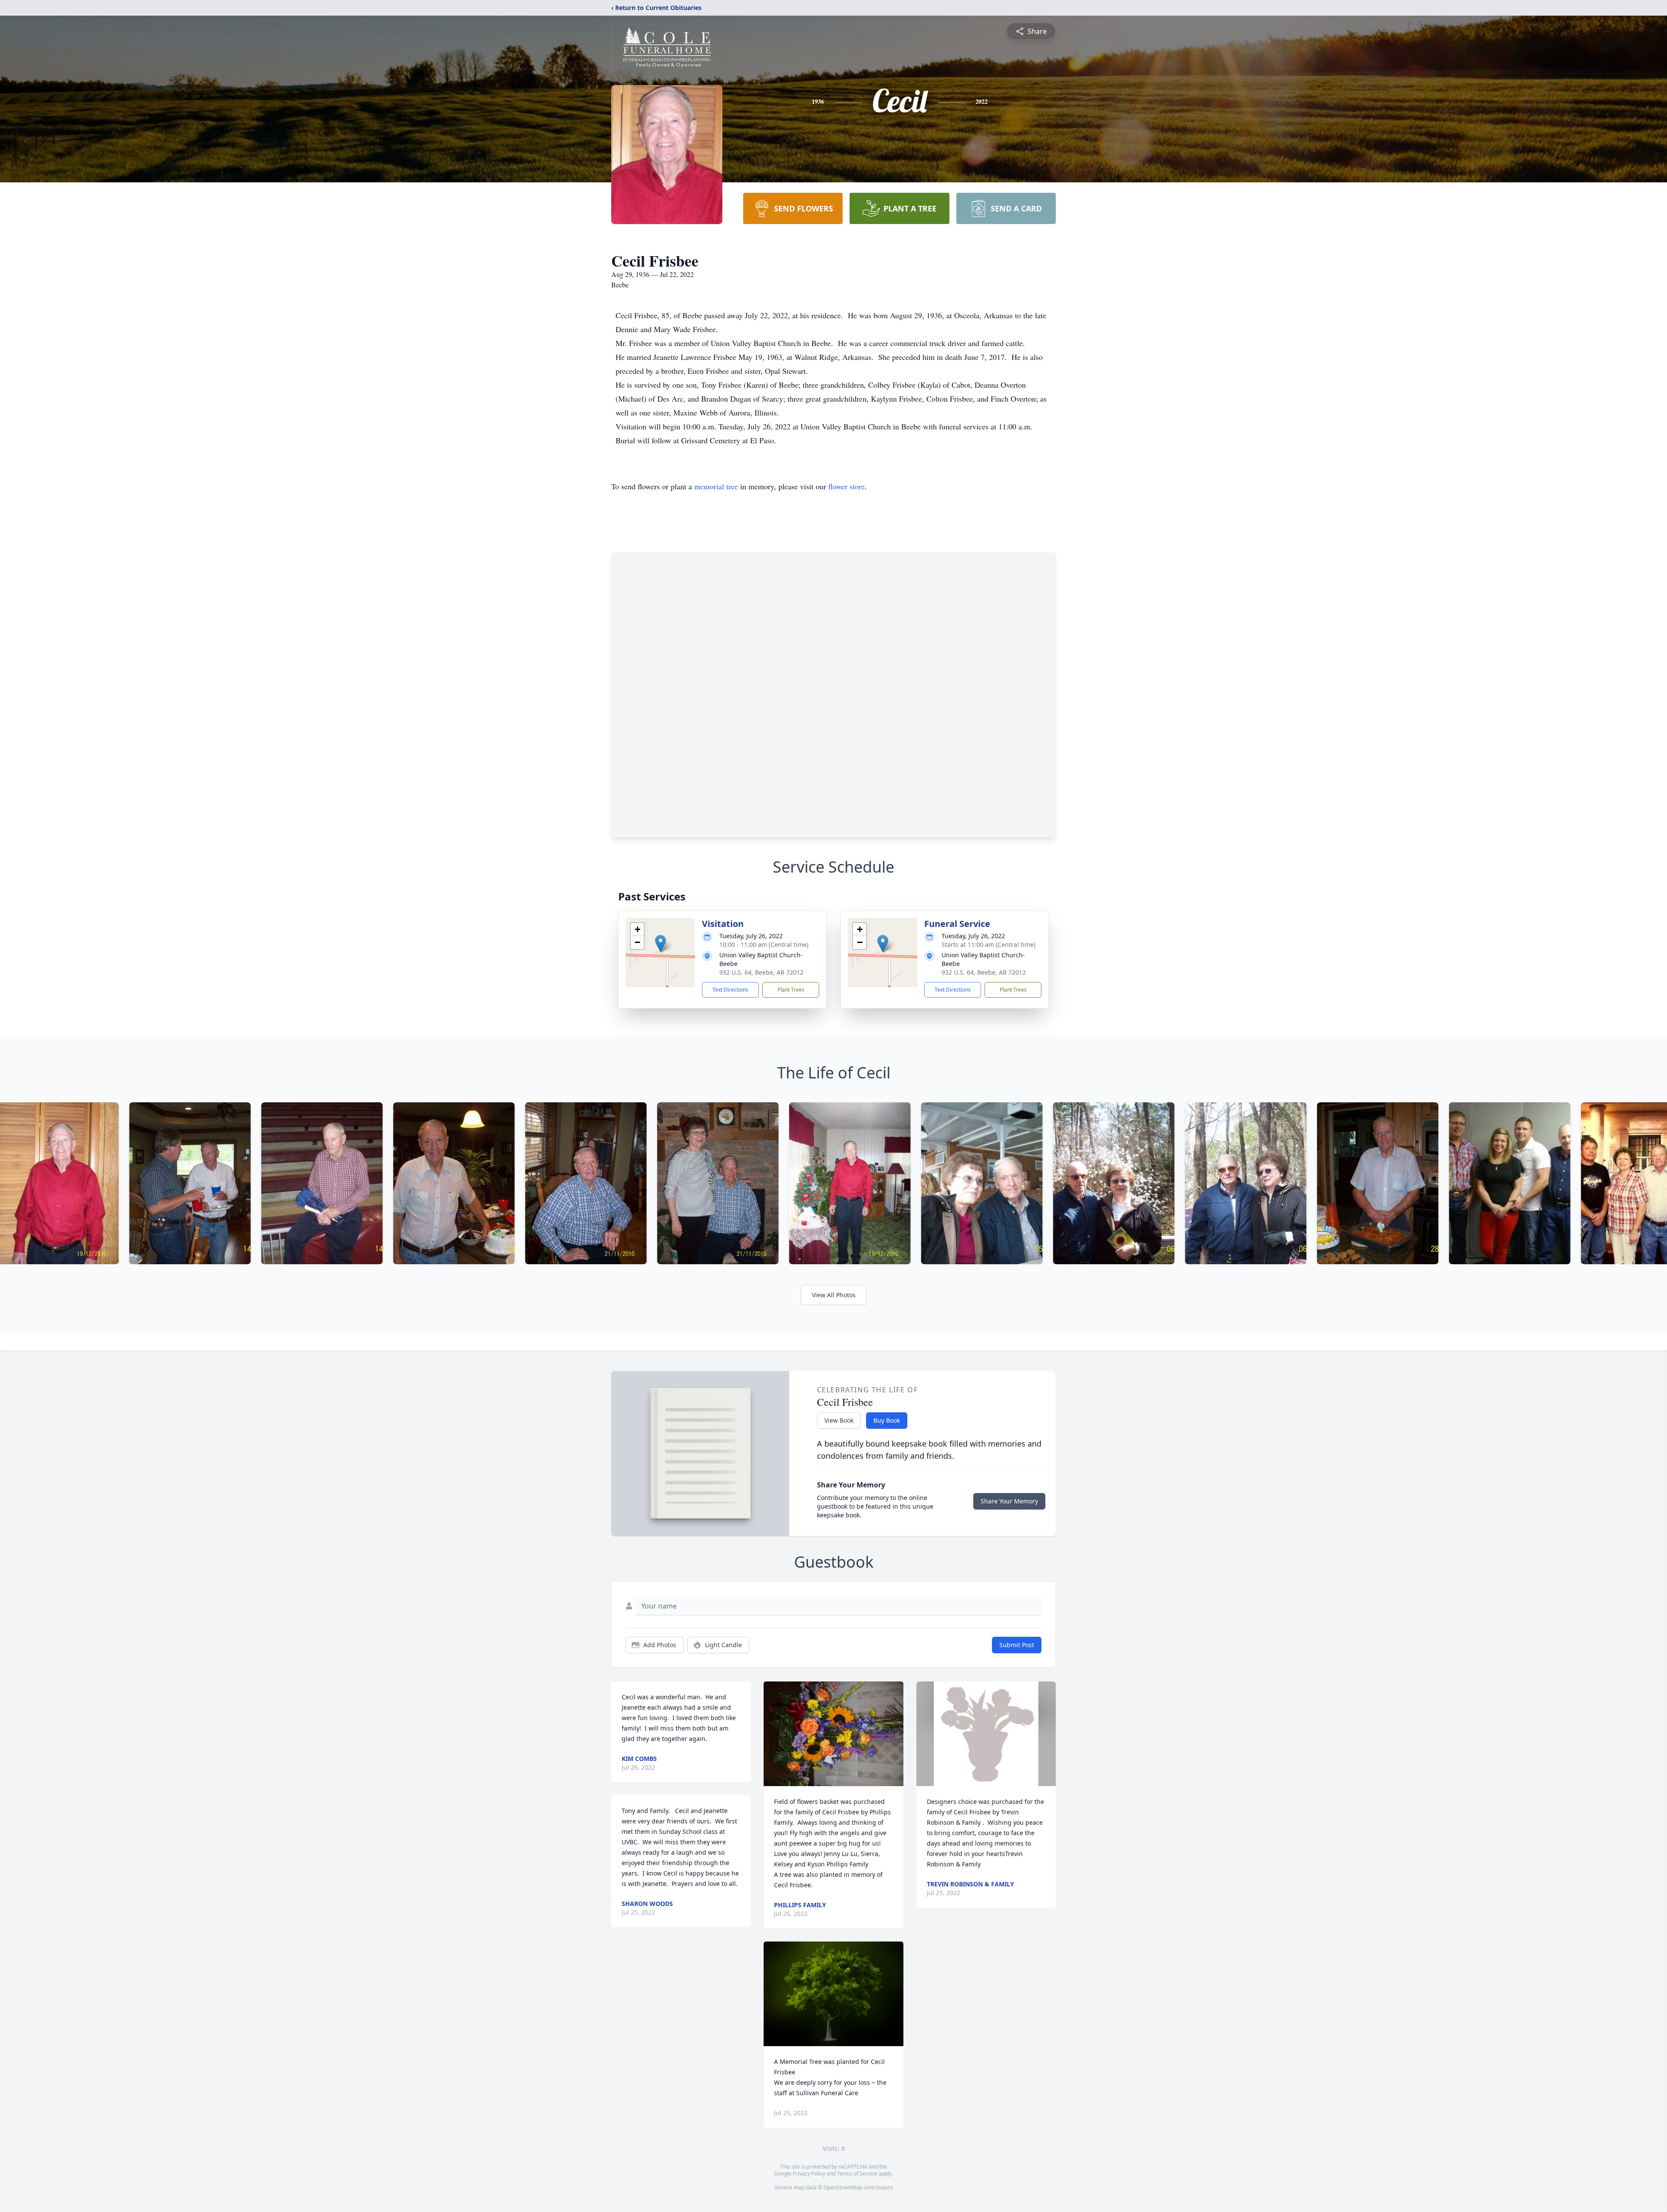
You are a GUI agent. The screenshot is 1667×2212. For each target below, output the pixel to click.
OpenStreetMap (843, 2187)
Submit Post (1017, 1645)
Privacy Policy (809, 2174)
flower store (847, 486)
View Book (839, 1420)
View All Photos (834, 1295)
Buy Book (887, 1420)
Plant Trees (791, 990)
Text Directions (730, 990)
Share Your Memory (1009, 1501)
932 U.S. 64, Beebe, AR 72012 (761, 972)
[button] (661, 944)
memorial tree (716, 486)
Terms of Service (857, 2174)
